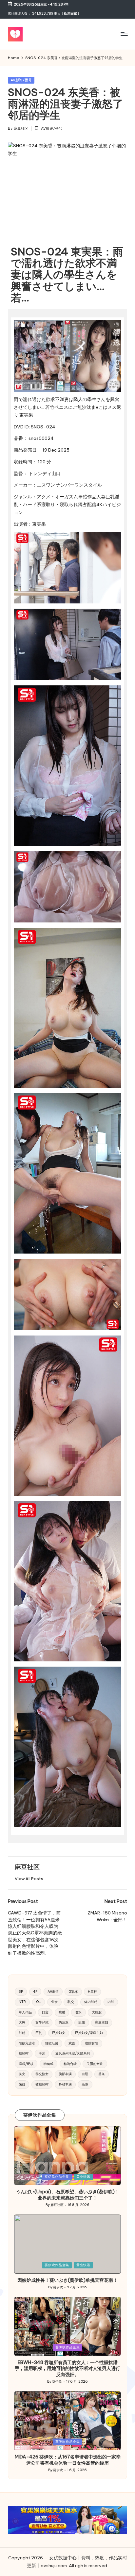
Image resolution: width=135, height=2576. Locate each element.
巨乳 (39, 2033)
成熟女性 (91, 2043)
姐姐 (82, 2022)
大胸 (22, 2022)
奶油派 (64, 2022)
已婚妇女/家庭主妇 (89, 2033)
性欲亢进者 (27, 2043)
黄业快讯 (83, 2176)
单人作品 (25, 2012)
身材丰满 (65, 2084)
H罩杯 (92, 1992)
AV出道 (53, 1992)
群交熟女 (42, 2074)
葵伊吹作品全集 (57, 2176)
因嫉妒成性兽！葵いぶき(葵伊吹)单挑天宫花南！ (67, 2280)
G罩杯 (73, 1992)
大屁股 (97, 2012)
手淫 (42, 2053)
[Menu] (124, 34)
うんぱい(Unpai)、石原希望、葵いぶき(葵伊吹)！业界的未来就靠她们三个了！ (68, 2195)
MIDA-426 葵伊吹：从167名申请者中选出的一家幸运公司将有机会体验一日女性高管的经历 (68, 2460)
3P (21, 1992)
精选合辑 (70, 2064)
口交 (45, 2012)
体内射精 (91, 2002)
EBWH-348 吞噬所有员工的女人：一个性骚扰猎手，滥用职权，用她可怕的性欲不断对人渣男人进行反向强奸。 (67, 2368)
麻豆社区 (27, 1867)
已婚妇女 (59, 2033)
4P (35, 1992)
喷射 (62, 2012)
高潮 (85, 2084)
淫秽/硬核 (26, 2064)
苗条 (102, 2074)
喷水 (78, 2012)
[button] (29, 1879)
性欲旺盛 (52, 2043)
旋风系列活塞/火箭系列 (73, 2053)
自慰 (85, 2074)
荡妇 (22, 2084)
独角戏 (48, 2064)
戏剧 (72, 2043)
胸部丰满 (65, 2074)
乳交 (71, 2002)
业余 (54, 2002)
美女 (22, 2074)
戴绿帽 (24, 2053)
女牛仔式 (42, 2022)
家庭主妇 (102, 2022)
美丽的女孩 (95, 2064)
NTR (22, 2002)
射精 (22, 2033)
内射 (111, 2002)
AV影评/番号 (21, 80)
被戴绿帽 (42, 2084)
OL (39, 2002)
